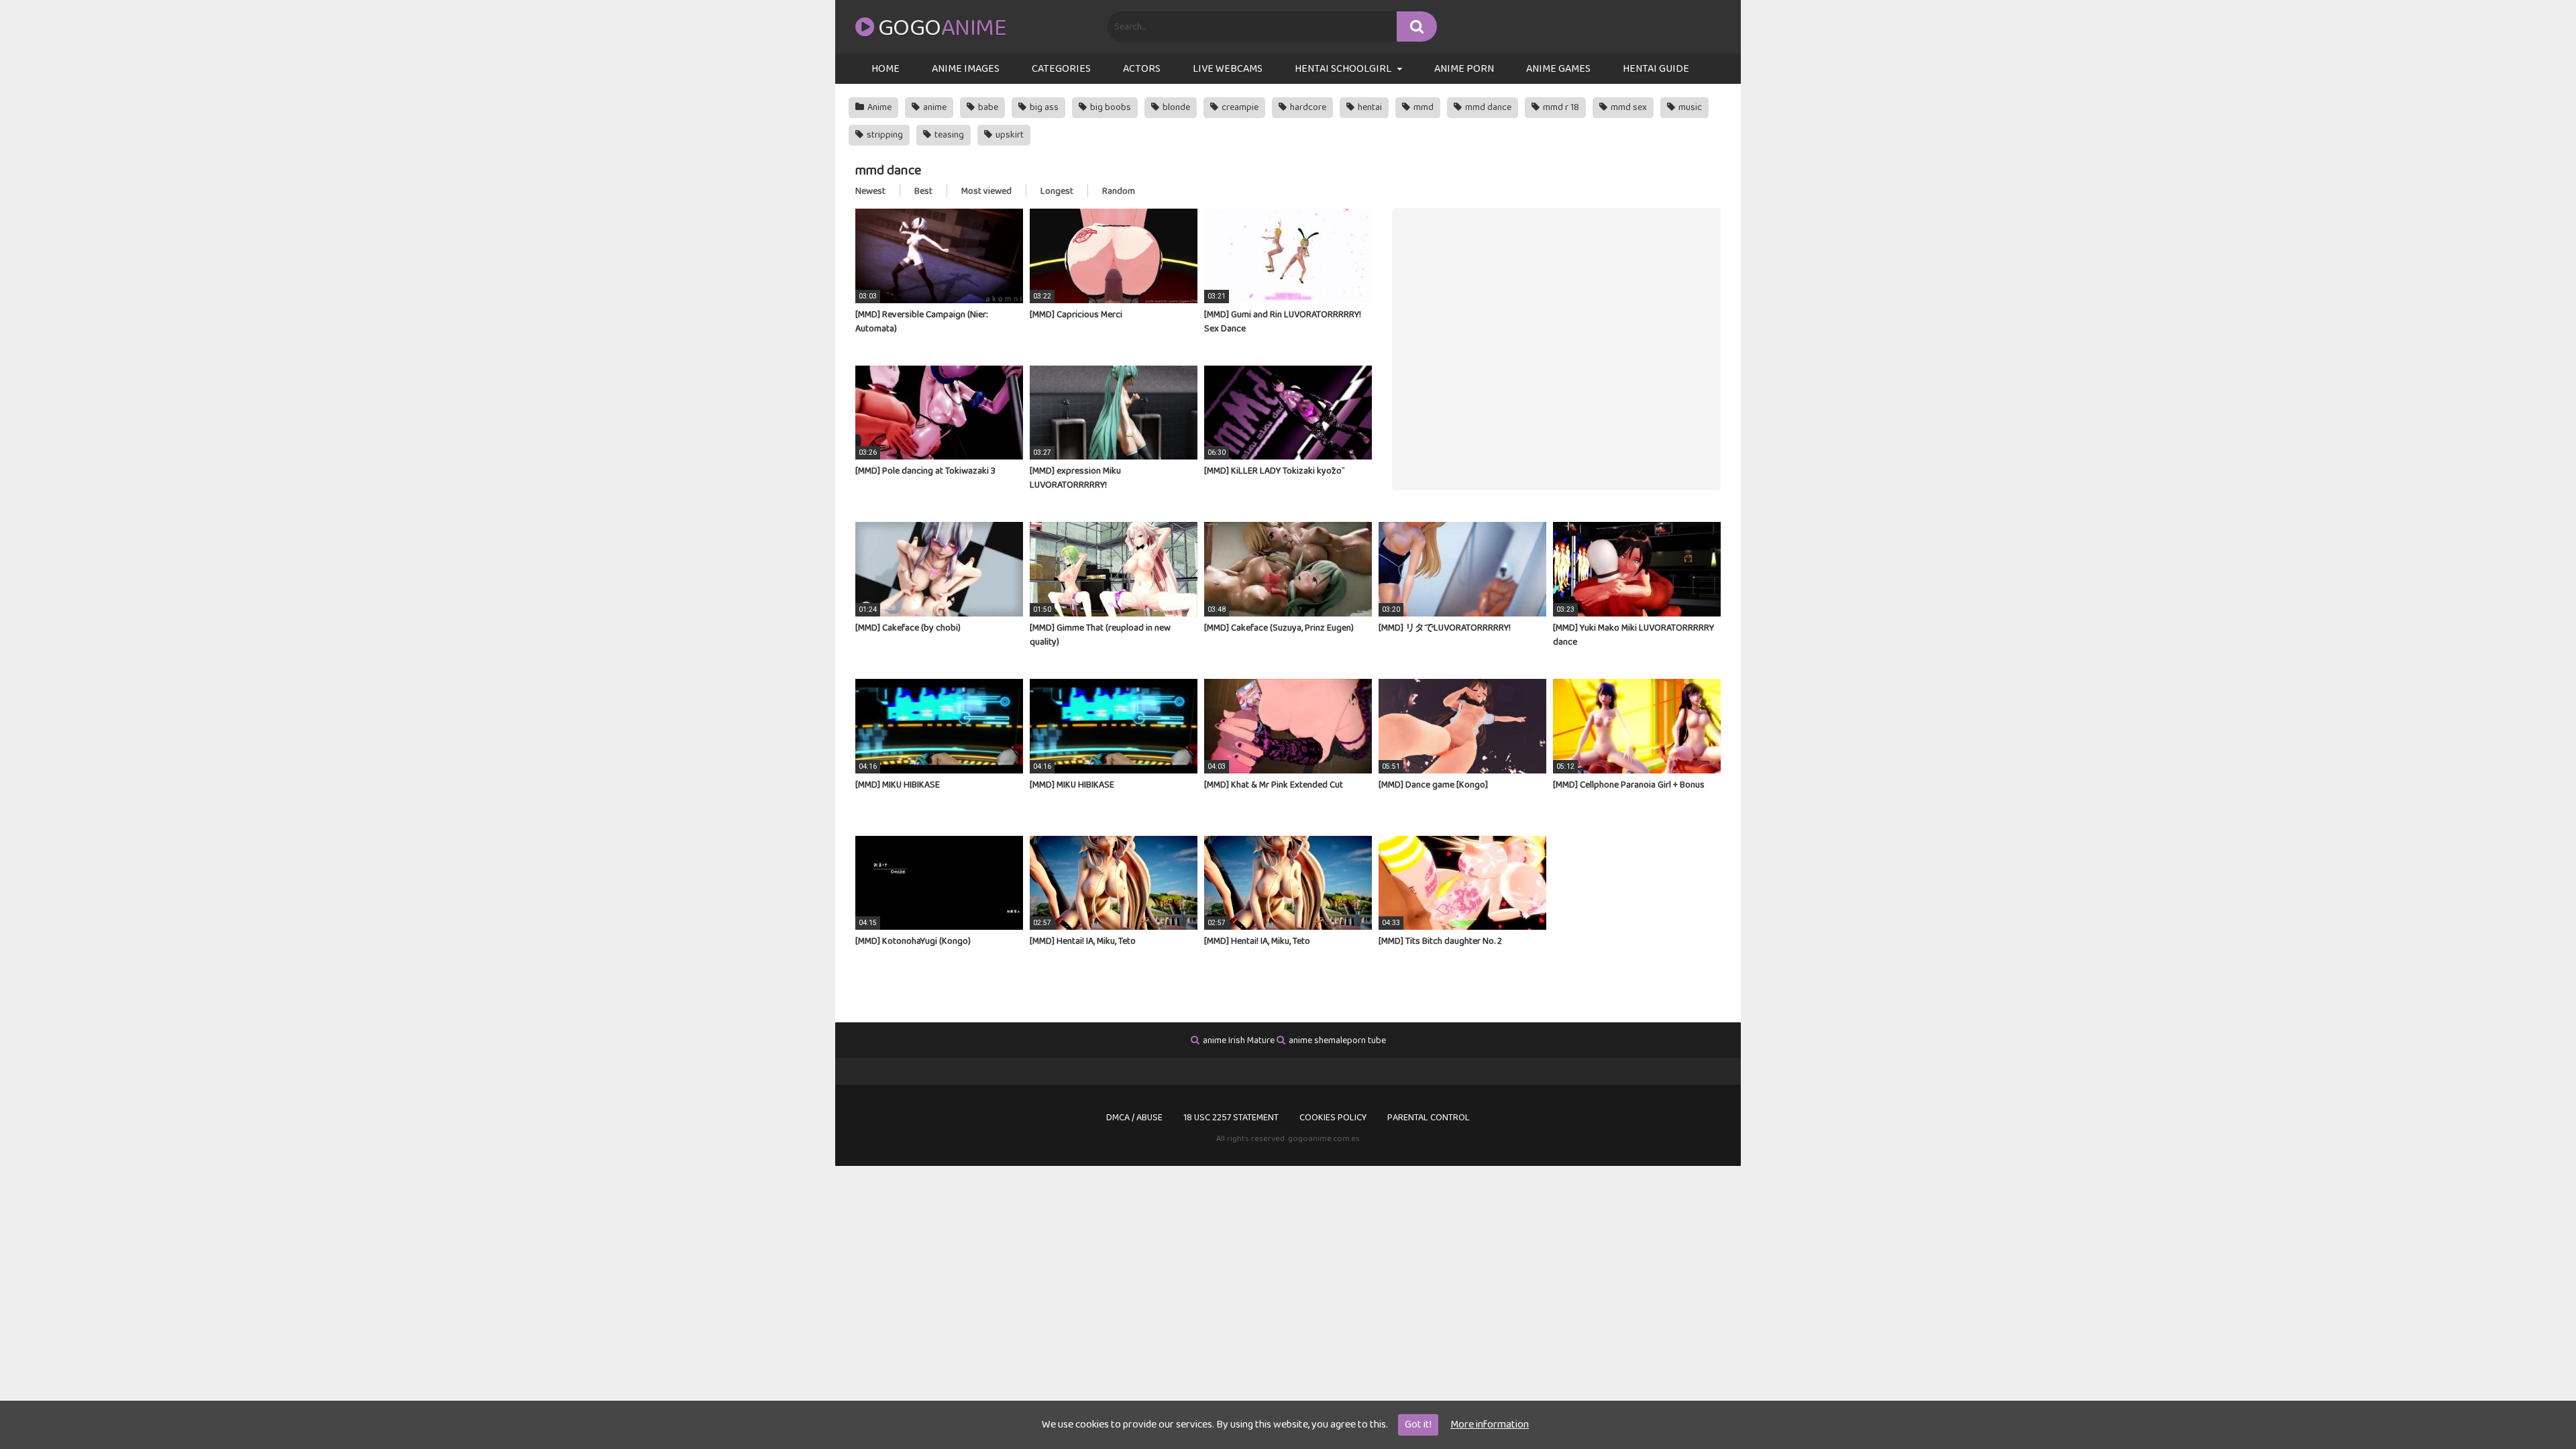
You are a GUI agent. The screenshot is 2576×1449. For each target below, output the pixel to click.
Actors (1142, 69)
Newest (870, 191)
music (1689, 107)
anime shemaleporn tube (1337, 1040)
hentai (1369, 107)
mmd (1423, 107)
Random (1119, 191)
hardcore (1307, 107)
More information (1490, 1425)
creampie (1239, 107)
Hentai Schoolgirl (1343, 69)
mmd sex (1628, 107)
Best (923, 191)
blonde (1175, 107)
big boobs (1110, 107)
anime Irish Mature (1239, 1040)
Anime (878, 107)
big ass (1043, 107)
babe (987, 107)
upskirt (1009, 135)
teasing (948, 135)
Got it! (1418, 1425)
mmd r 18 (1560, 107)
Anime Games (1558, 69)
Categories (1061, 69)
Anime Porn (1464, 69)
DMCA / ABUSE (1134, 1118)
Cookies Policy (1333, 1118)
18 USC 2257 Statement (1231, 1118)
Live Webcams (1228, 69)
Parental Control (1429, 1118)
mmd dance (1487, 107)
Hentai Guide (1656, 69)
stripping (884, 135)
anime (934, 107)
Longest (1057, 191)
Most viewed (986, 191)
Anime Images (966, 69)
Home (885, 69)
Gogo (942, 28)
